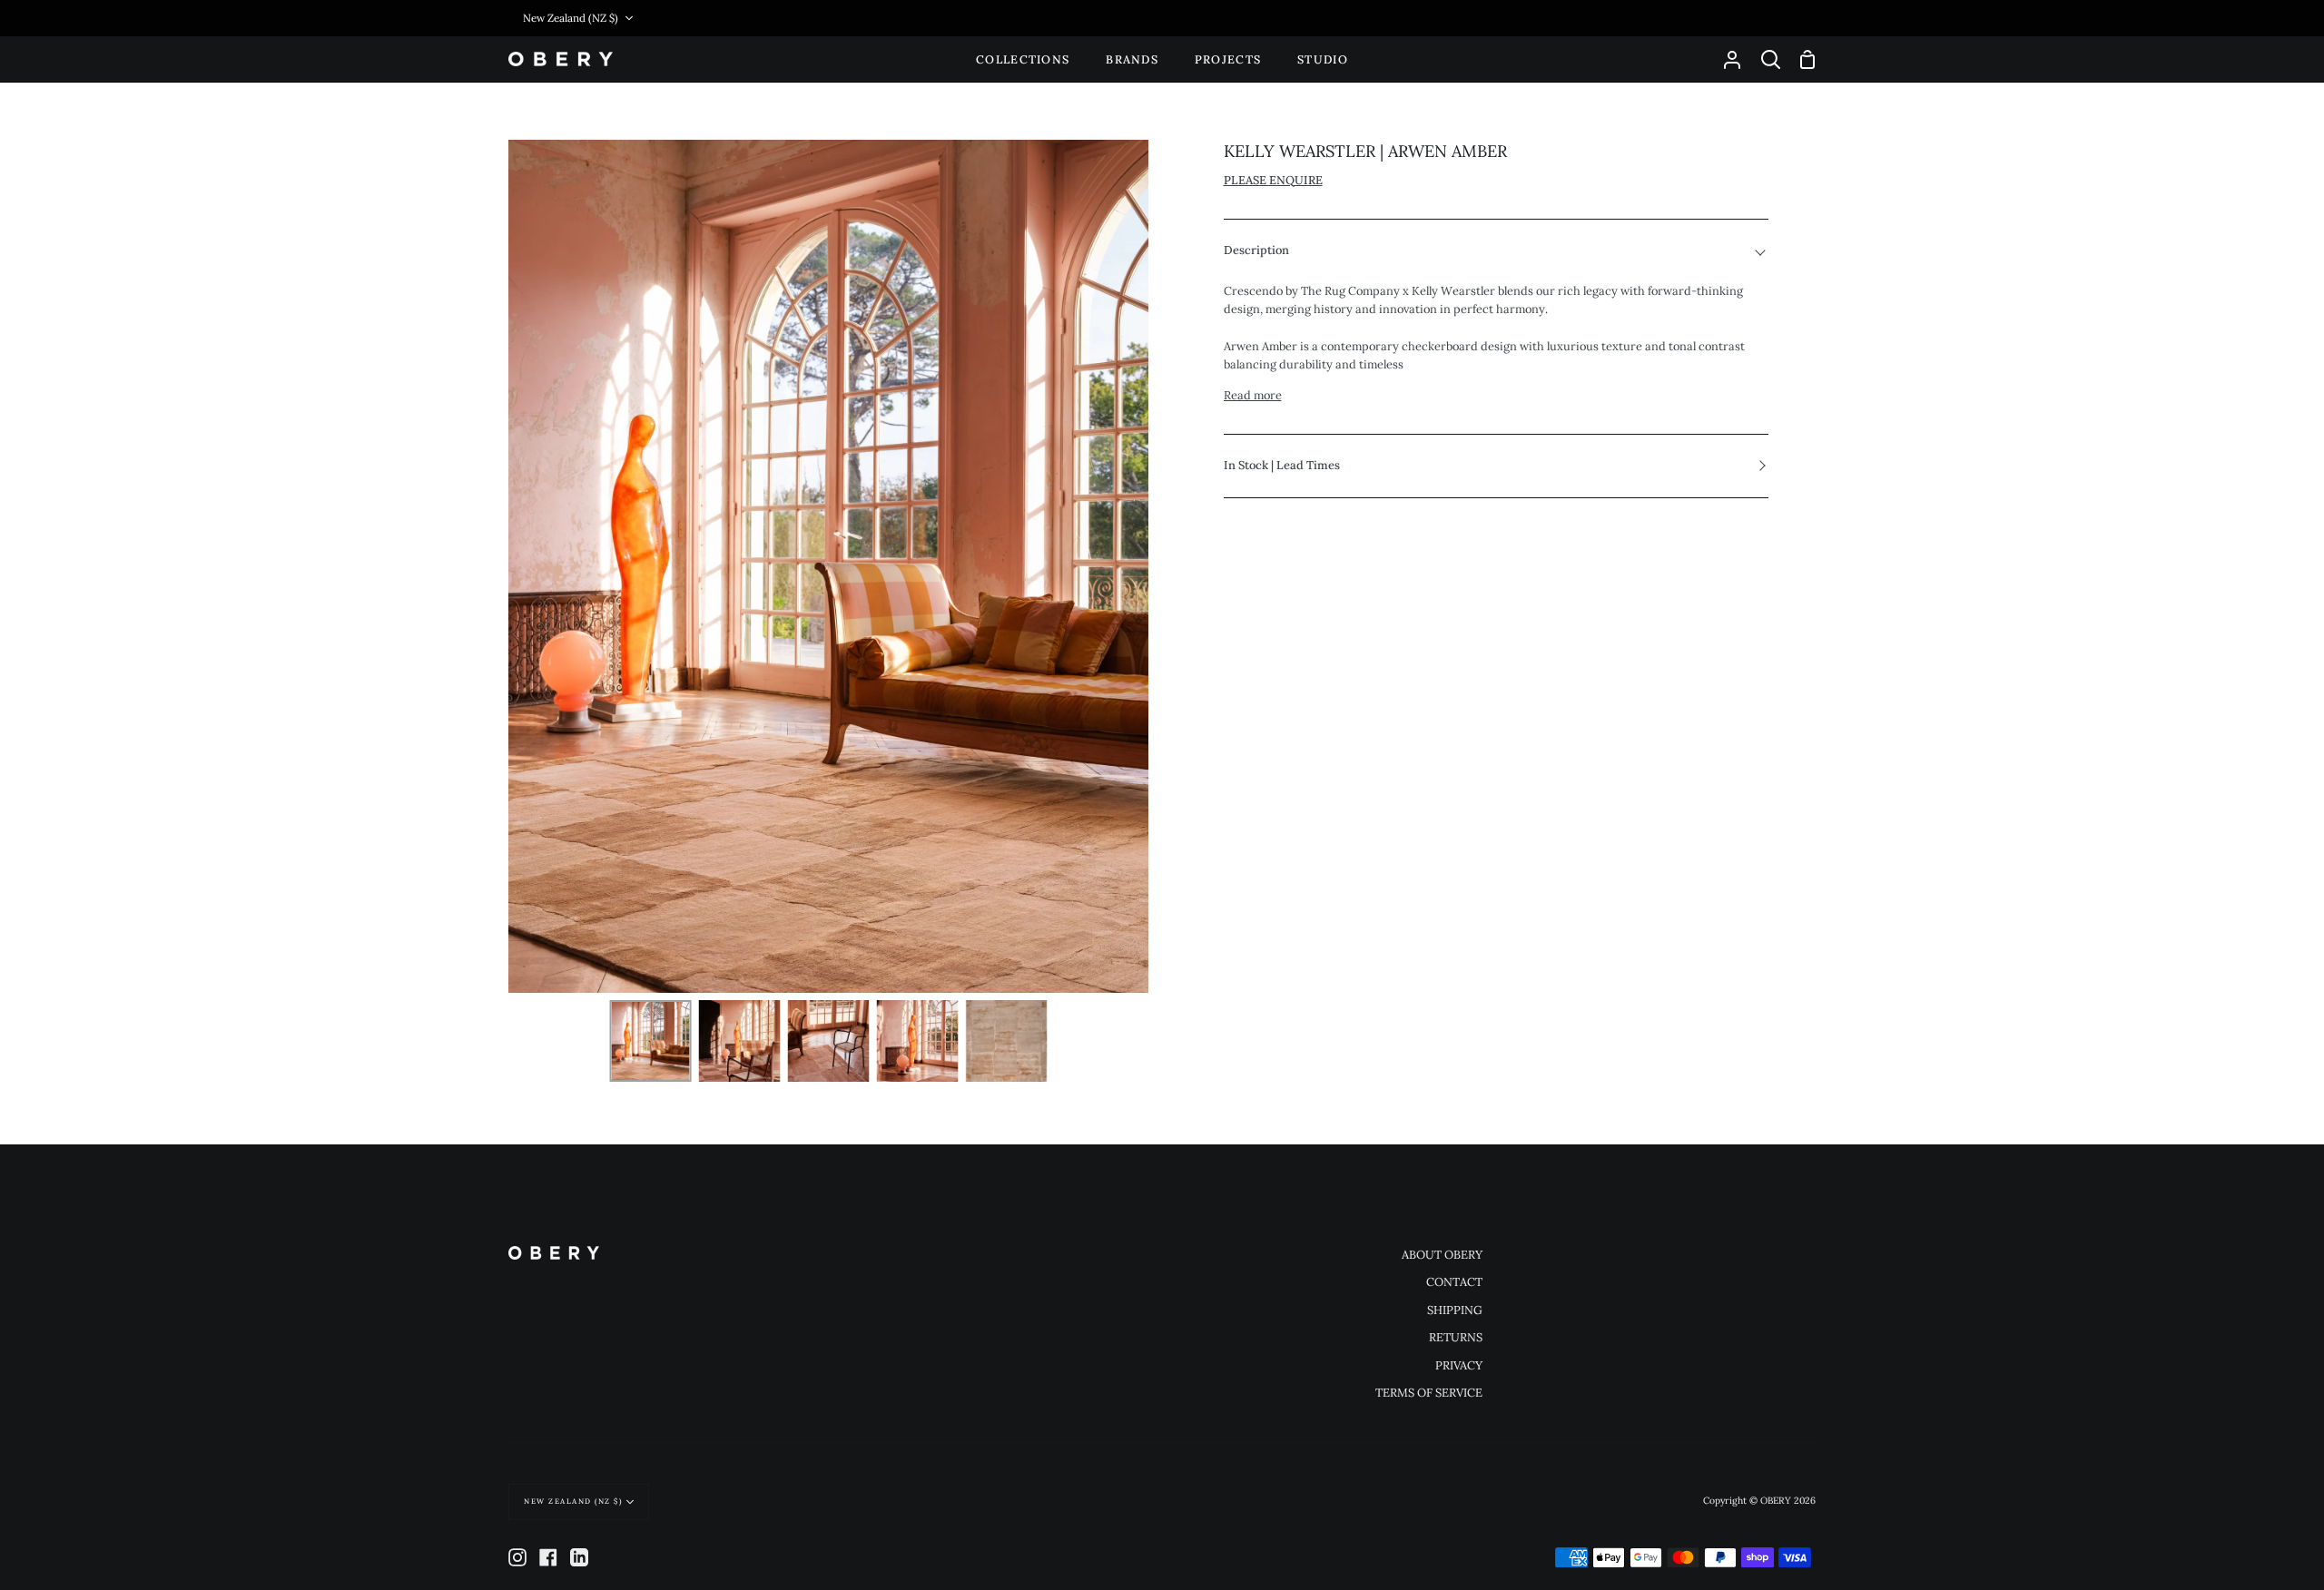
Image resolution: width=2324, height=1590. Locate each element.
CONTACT (1454, 1282)
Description (1256, 250)
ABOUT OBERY (1442, 1255)
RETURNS (1456, 1337)
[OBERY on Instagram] (517, 1557)
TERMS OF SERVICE (1429, 1393)
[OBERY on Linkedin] (579, 1557)
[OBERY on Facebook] (548, 1557)
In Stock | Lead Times (1282, 465)
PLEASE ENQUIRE (1273, 180)
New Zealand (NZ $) (571, 18)
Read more (1253, 395)
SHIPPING (1455, 1310)
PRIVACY (1459, 1365)
